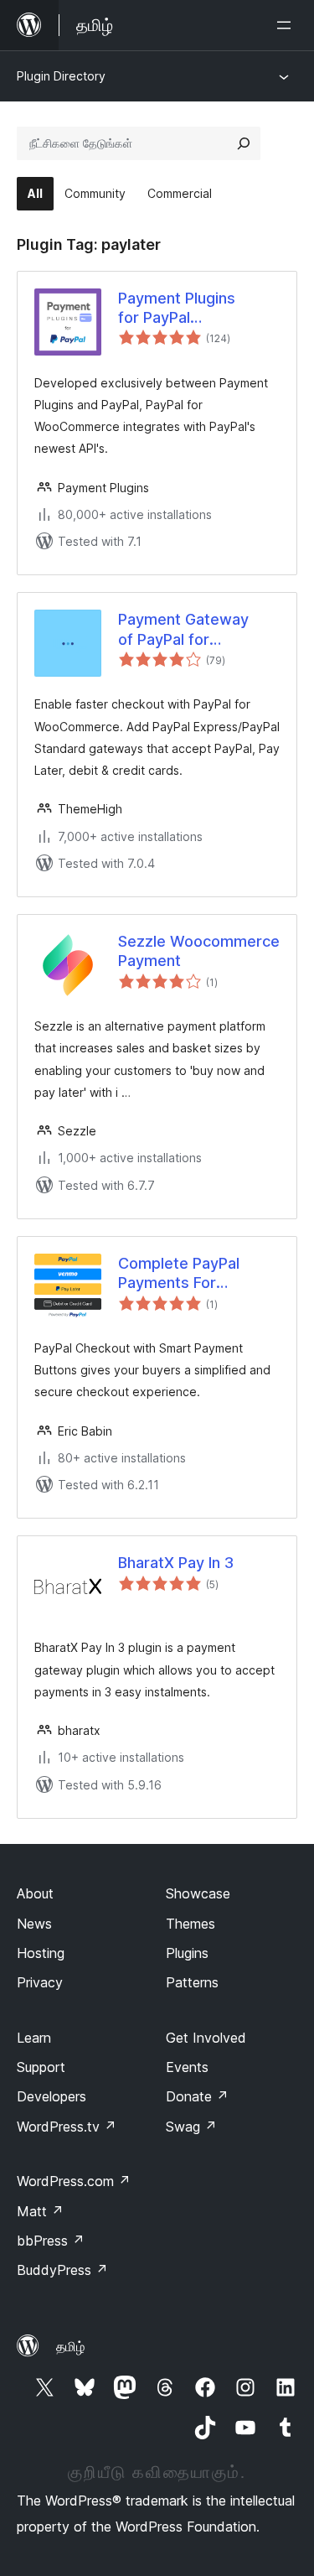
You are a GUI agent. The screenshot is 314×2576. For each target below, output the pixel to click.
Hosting (41, 1953)
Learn (34, 2038)
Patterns (192, 1982)
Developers (51, 2096)
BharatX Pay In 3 (176, 1563)
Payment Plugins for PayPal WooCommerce (177, 309)
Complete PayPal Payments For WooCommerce (179, 1274)
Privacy (40, 1982)
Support (41, 2067)
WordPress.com (74, 2181)
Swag (191, 2127)
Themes (190, 1924)
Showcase (198, 1893)
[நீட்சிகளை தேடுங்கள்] (244, 143)
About (35, 1893)
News (34, 1924)
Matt (40, 2211)
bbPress (51, 2241)
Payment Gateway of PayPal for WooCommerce (183, 630)
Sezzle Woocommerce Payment (199, 951)
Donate (197, 2096)
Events (187, 2067)
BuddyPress (62, 2270)
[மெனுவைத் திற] (287, 25)
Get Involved (206, 2038)
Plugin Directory (61, 76)
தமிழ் (70, 2346)
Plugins (187, 1953)
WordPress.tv (67, 2127)
